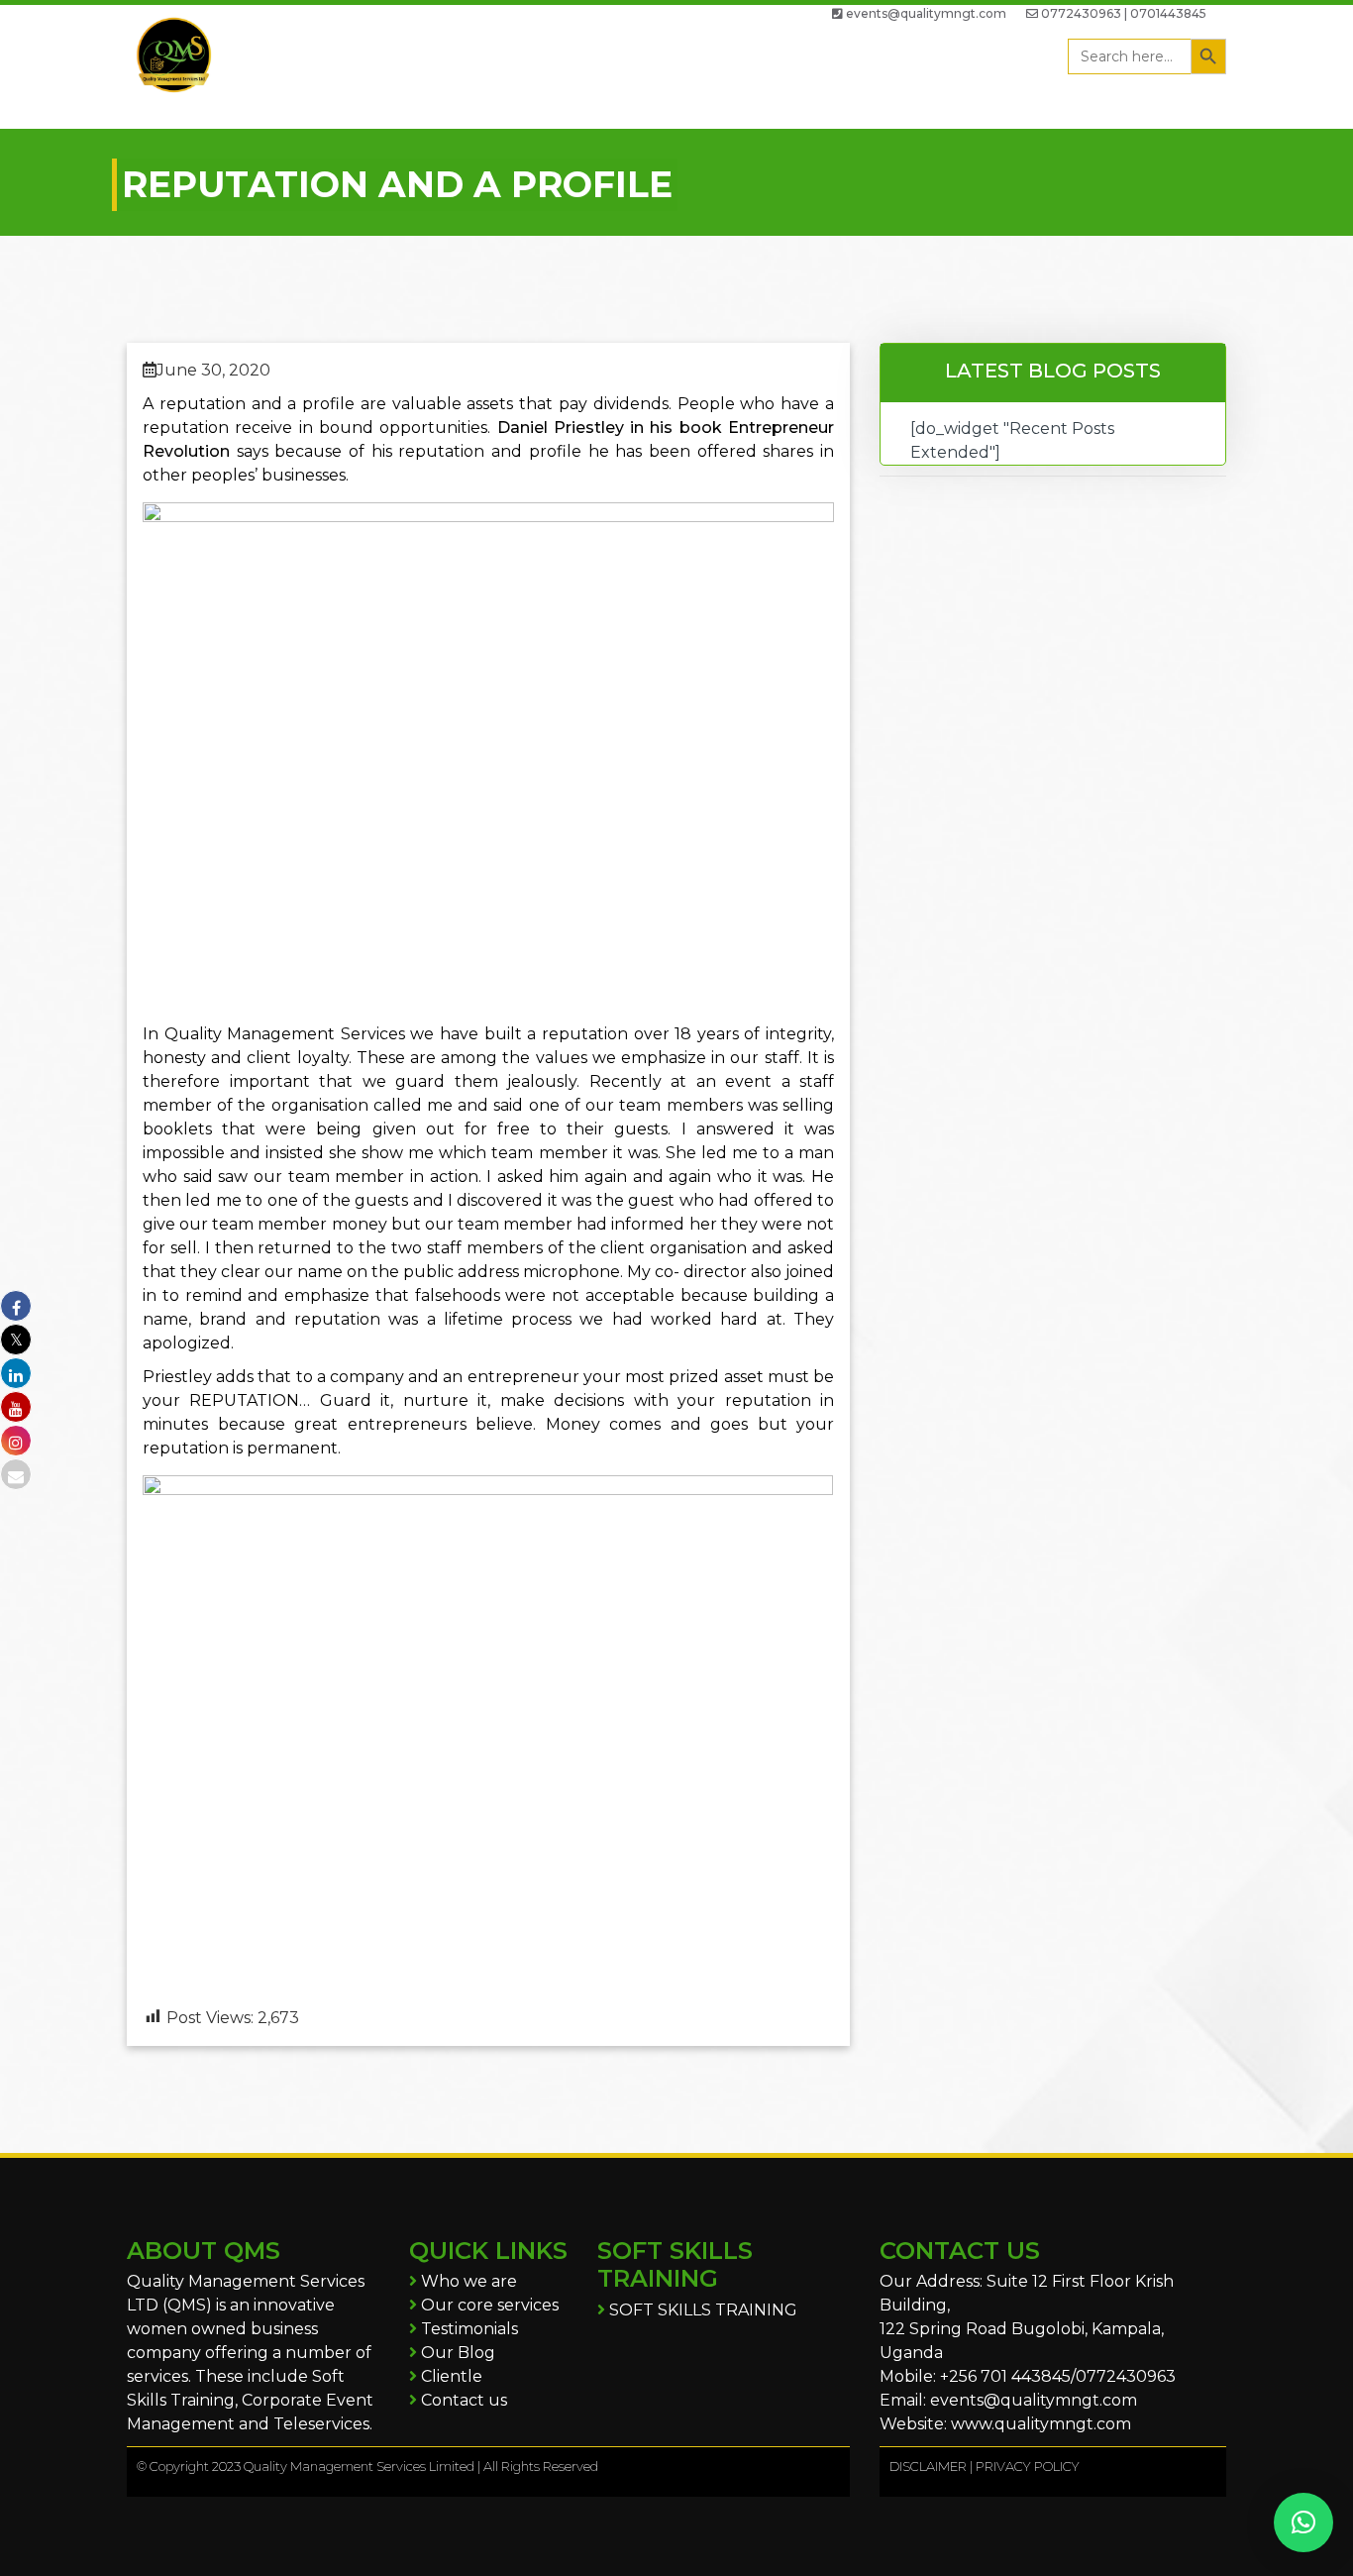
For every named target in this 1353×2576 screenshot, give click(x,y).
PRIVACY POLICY (1028, 2466)
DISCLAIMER (928, 2466)
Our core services (488, 2305)
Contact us (462, 2400)
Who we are (467, 2281)
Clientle (450, 2376)
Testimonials (468, 2329)
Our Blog (456, 2353)
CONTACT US (960, 2251)
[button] (1303, 2522)
